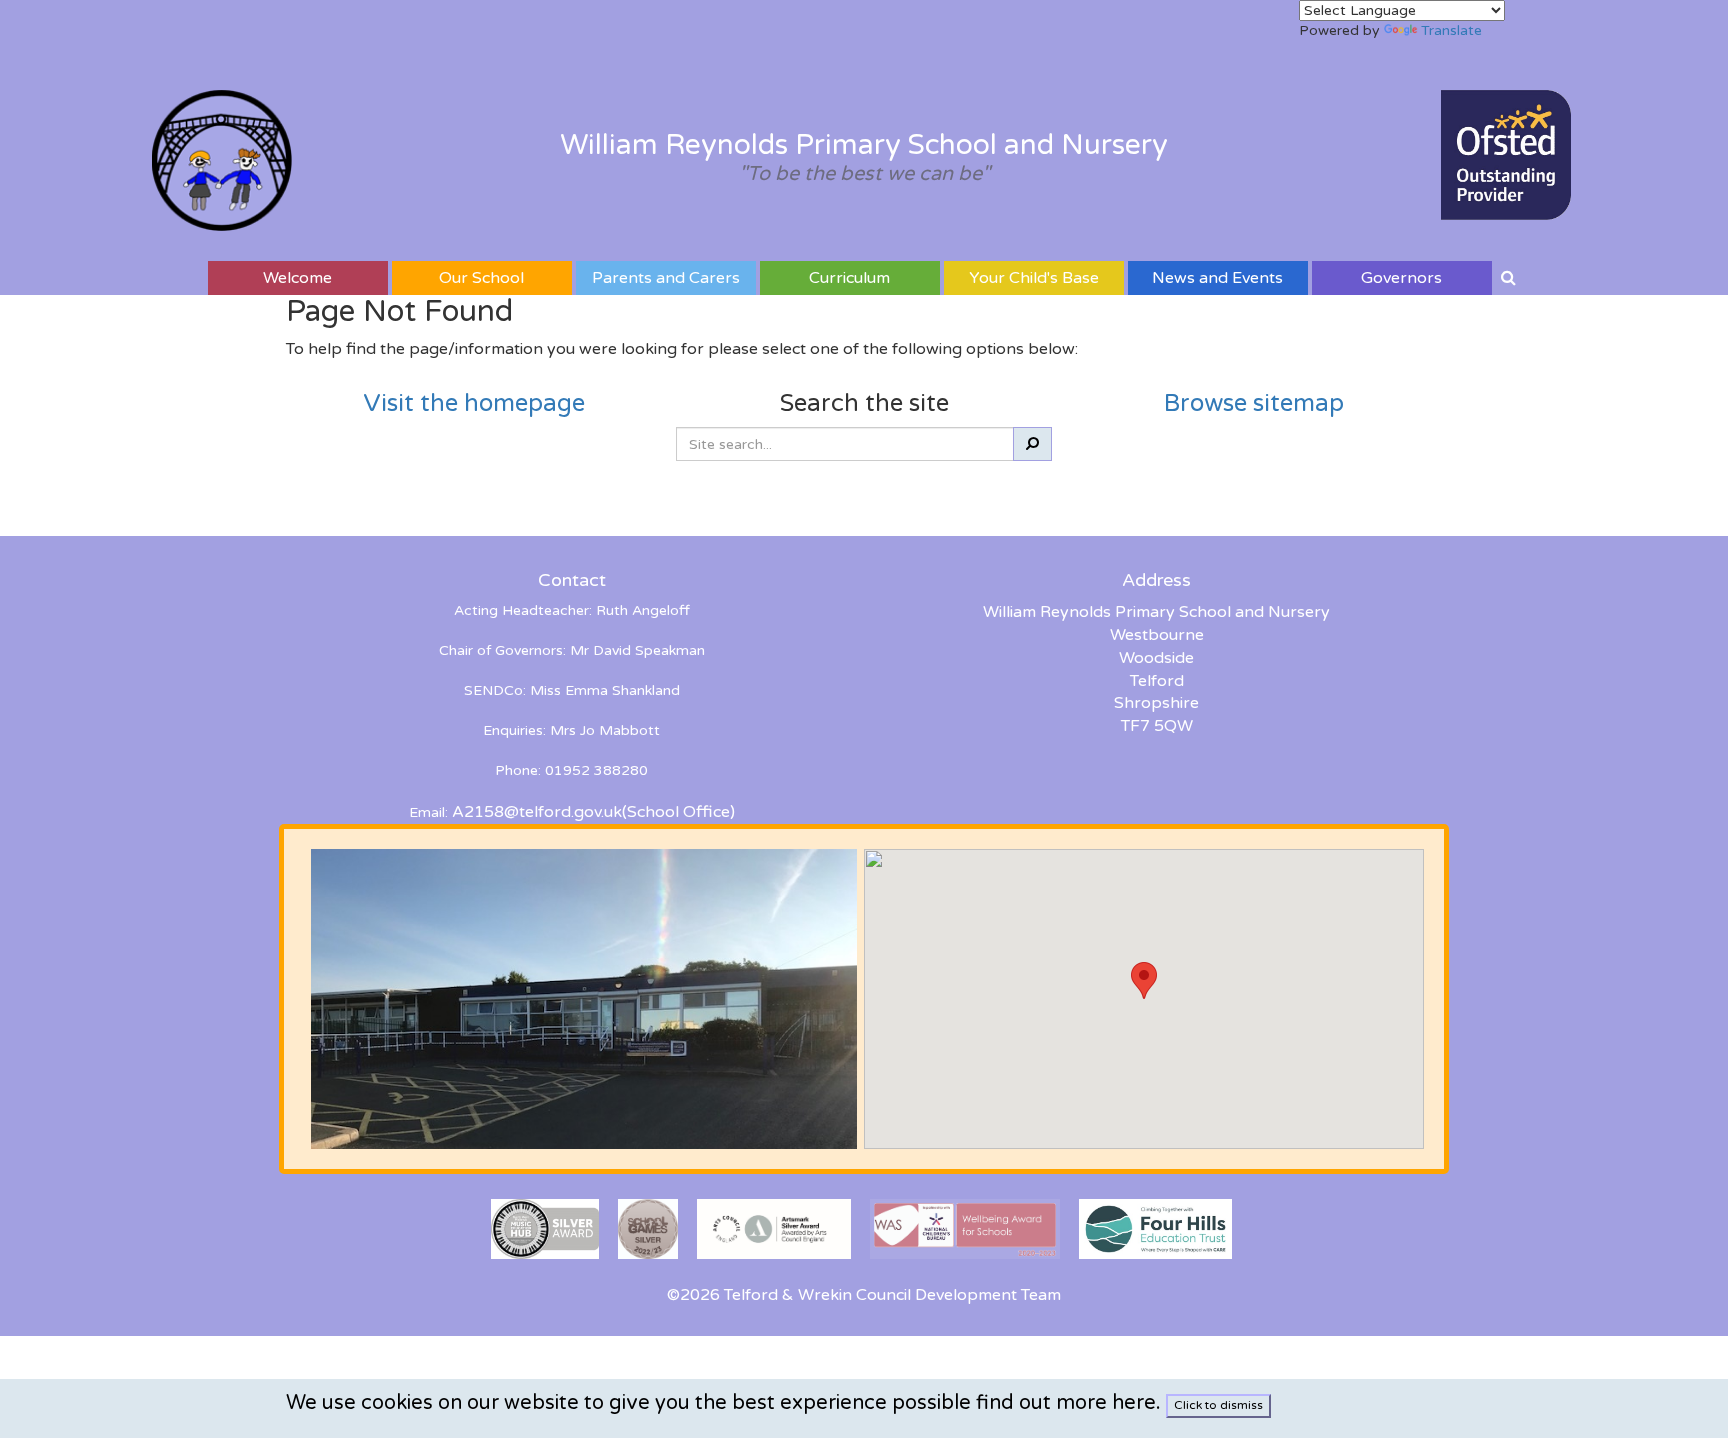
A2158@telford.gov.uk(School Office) (593, 812)
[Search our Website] (1508, 278)
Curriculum (849, 278)
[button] (1144, 980)
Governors (1401, 278)
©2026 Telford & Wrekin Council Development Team (864, 1295)
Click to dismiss (1218, 1405)
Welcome (297, 278)
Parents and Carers (666, 278)
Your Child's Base (1034, 278)
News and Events (1217, 278)
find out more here (1066, 1403)
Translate (1451, 30)
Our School (481, 278)
